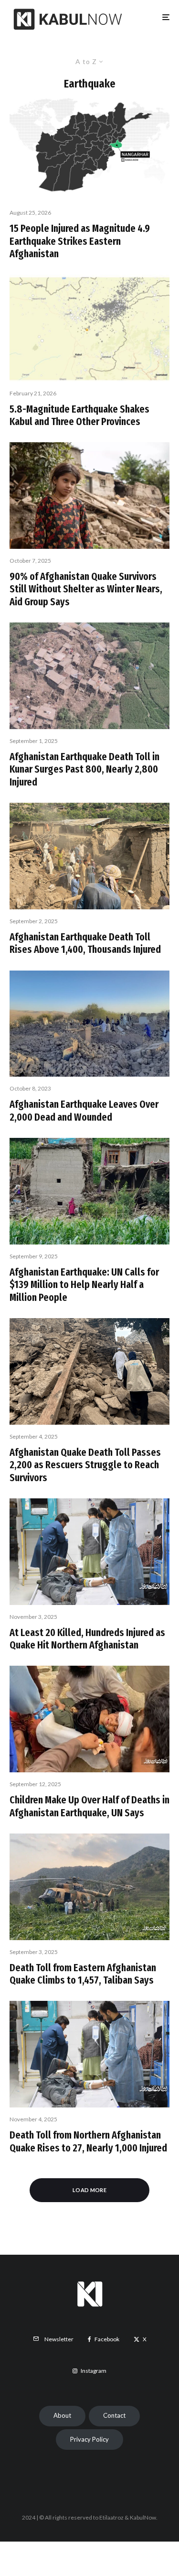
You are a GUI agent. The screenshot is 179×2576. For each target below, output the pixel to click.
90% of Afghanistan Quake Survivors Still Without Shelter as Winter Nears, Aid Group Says (86, 589)
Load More (89, 2190)
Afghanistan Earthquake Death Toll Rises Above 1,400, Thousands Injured (85, 943)
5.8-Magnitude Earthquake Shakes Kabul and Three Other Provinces (79, 415)
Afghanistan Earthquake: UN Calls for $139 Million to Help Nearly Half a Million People (84, 1285)
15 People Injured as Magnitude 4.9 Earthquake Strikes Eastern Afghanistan (80, 241)
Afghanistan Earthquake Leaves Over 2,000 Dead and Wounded (84, 1111)
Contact (114, 2415)
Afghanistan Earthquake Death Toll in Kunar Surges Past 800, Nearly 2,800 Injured (84, 770)
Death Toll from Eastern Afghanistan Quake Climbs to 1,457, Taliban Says (83, 1974)
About (62, 2415)
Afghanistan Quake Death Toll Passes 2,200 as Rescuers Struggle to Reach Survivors (85, 1465)
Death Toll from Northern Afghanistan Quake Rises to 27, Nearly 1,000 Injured (88, 2141)
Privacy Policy (89, 2439)
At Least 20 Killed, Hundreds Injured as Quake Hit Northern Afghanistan (87, 1639)
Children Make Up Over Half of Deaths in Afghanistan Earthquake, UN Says (89, 1806)
